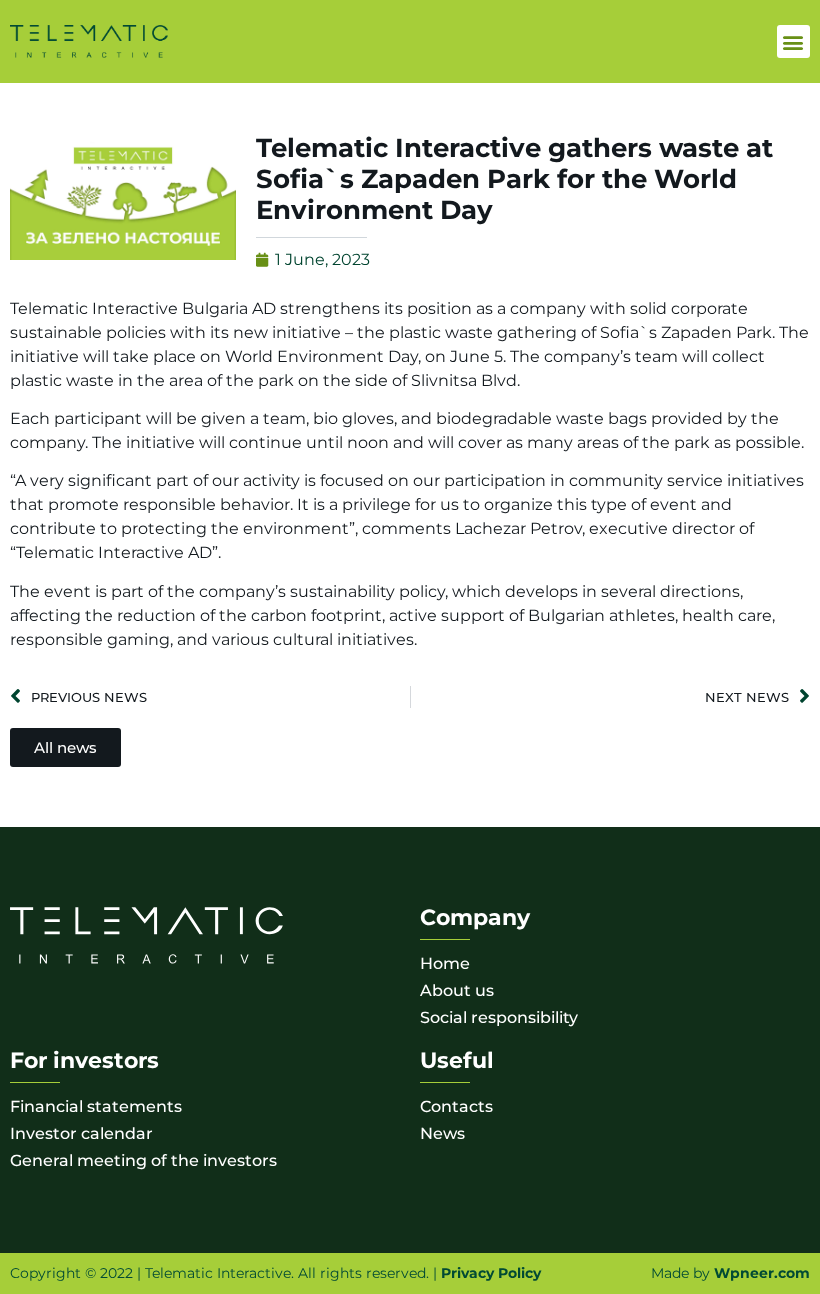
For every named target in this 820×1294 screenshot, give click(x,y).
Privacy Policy (491, 1273)
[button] (793, 41)
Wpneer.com (762, 1273)
